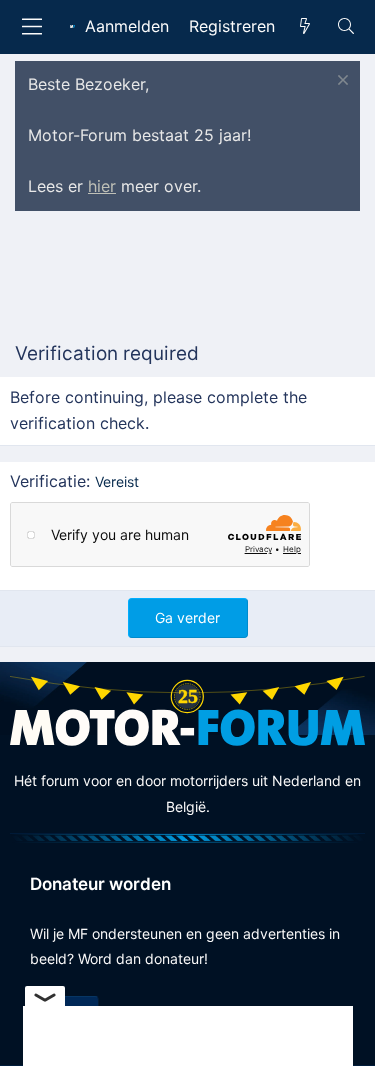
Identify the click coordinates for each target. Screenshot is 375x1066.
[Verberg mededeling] (340, 82)
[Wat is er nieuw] (305, 27)
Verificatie (48, 481)
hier (102, 186)
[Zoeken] (345, 27)
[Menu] (32, 26)
